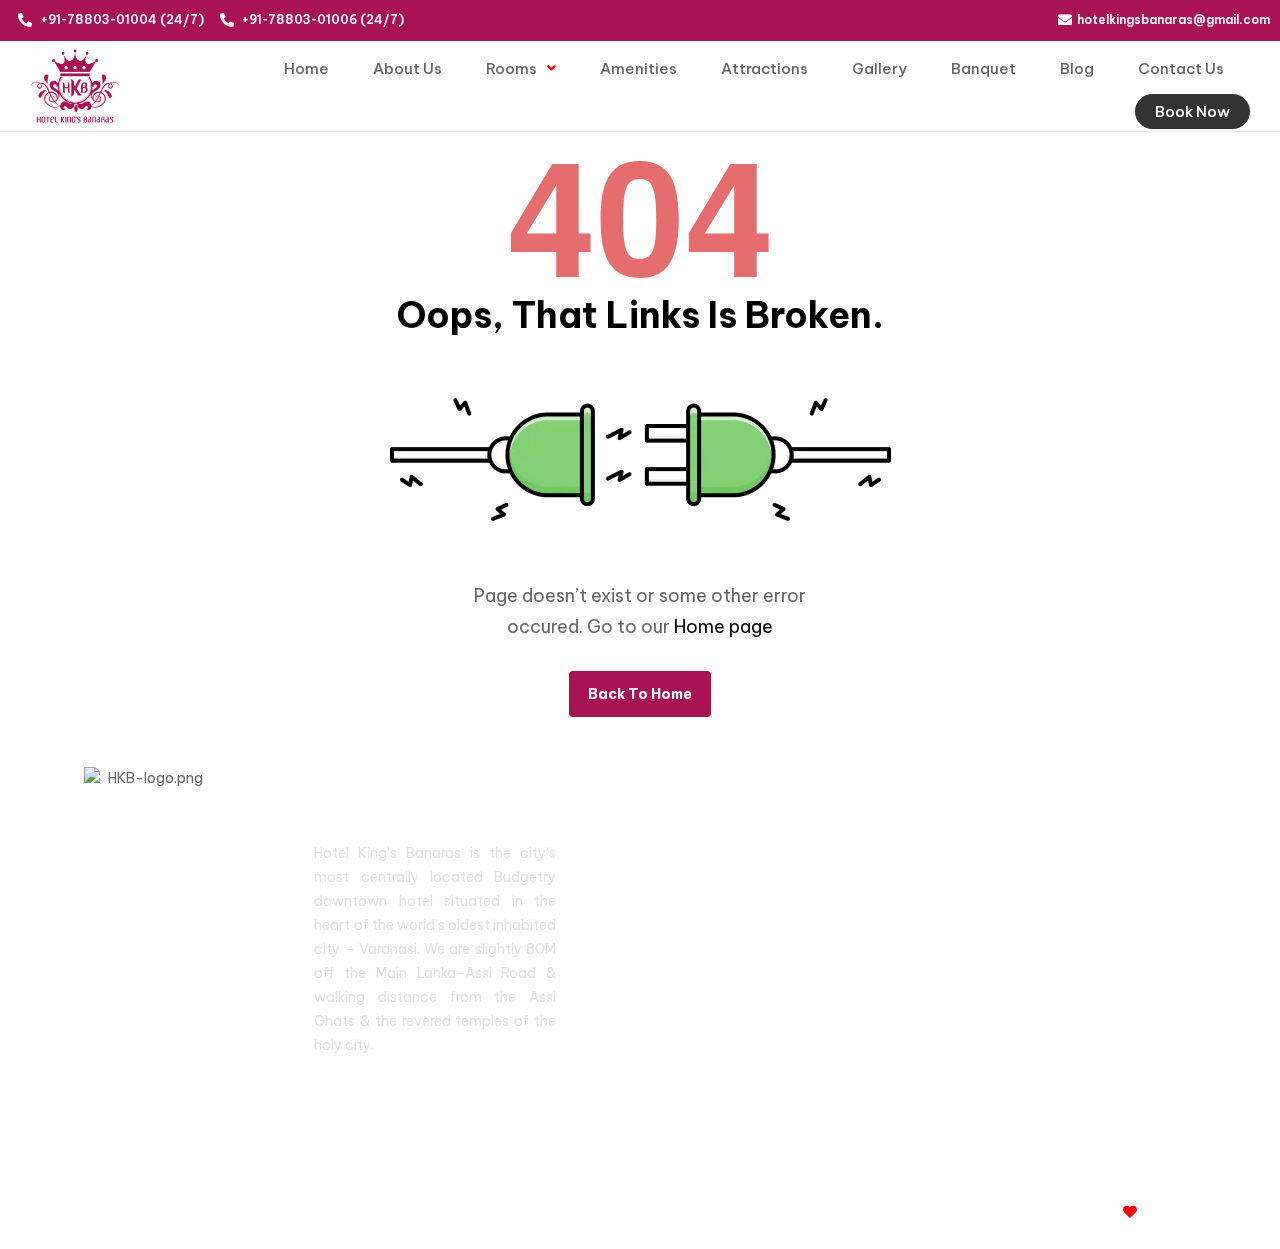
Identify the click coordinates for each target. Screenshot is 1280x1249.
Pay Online (837, 1022)
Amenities (638, 68)
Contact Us (1181, 68)
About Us (407, 68)
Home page (723, 626)
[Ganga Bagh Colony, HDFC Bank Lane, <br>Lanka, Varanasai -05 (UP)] (990, 996)
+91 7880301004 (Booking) (1106, 891)
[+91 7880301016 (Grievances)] (990, 924)
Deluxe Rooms (657, 916)
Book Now (1192, 111)
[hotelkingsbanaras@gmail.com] (990, 960)
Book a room (651, 1050)
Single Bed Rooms (669, 1010)
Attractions (764, 68)
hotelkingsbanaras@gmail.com (1119, 963)
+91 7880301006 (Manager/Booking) (1137, 855)
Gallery (879, 68)
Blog (1077, 68)
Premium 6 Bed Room (660, 963)
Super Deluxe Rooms (654, 869)
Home (306, 68)
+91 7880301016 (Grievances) (1117, 927)
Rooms (511, 68)
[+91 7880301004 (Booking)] (990, 888)
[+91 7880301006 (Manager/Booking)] (990, 852)
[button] (521, 68)
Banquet (983, 68)
